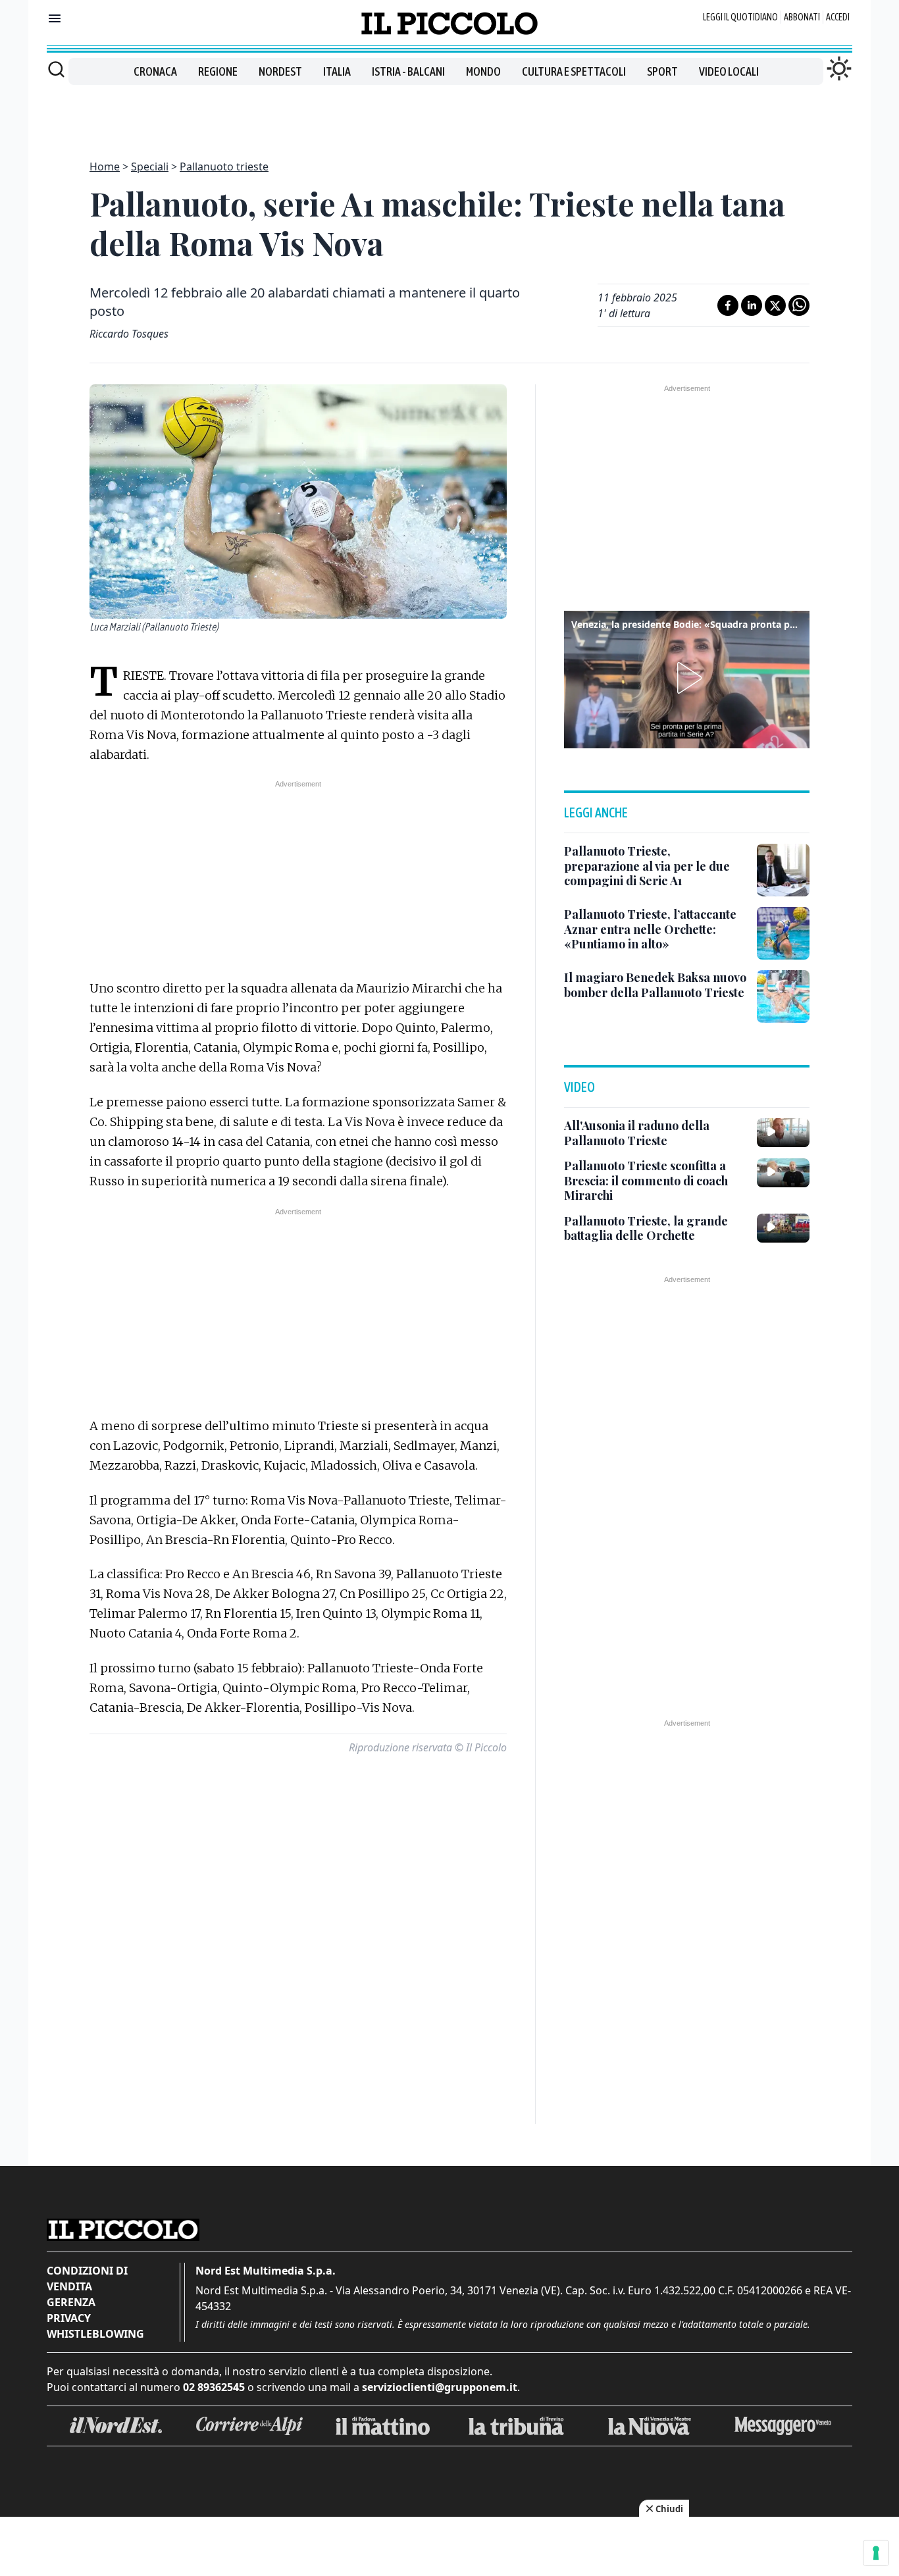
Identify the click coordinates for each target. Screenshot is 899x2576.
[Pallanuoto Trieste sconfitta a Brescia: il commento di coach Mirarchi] (783, 1173)
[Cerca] (56, 69)
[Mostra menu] (55, 18)
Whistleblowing (95, 2334)
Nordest (280, 71)
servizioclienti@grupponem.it (440, 2387)
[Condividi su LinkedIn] (752, 305)
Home (105, 167)
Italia (337, 71)
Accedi (838, 17)
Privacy (69, 2318)
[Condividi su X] (775, 305)
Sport (662, 71)
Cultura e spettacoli (574, 71)
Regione (218, 71)
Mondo (483, 71)
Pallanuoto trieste (224, 167)
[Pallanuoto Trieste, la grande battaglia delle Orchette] (783, 1228)
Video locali (729, 71)
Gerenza (71, 2302)
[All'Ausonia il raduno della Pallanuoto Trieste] (783, 1133)
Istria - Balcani (408, 71)
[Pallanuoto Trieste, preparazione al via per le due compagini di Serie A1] (783, 870)
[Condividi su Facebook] (728, 305)
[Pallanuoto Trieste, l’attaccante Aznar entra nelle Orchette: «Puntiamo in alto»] (783, 933)
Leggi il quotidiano (740, 17)
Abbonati (802, 17)
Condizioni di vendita (87, 2279)
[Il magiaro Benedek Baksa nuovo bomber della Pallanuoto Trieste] (783, 996)
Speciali (150, 167)
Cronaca (155, 71)
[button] (687, 678)
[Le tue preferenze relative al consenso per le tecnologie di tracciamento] (876, 2553)
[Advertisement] (449, 115)
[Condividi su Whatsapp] (799, 305)
